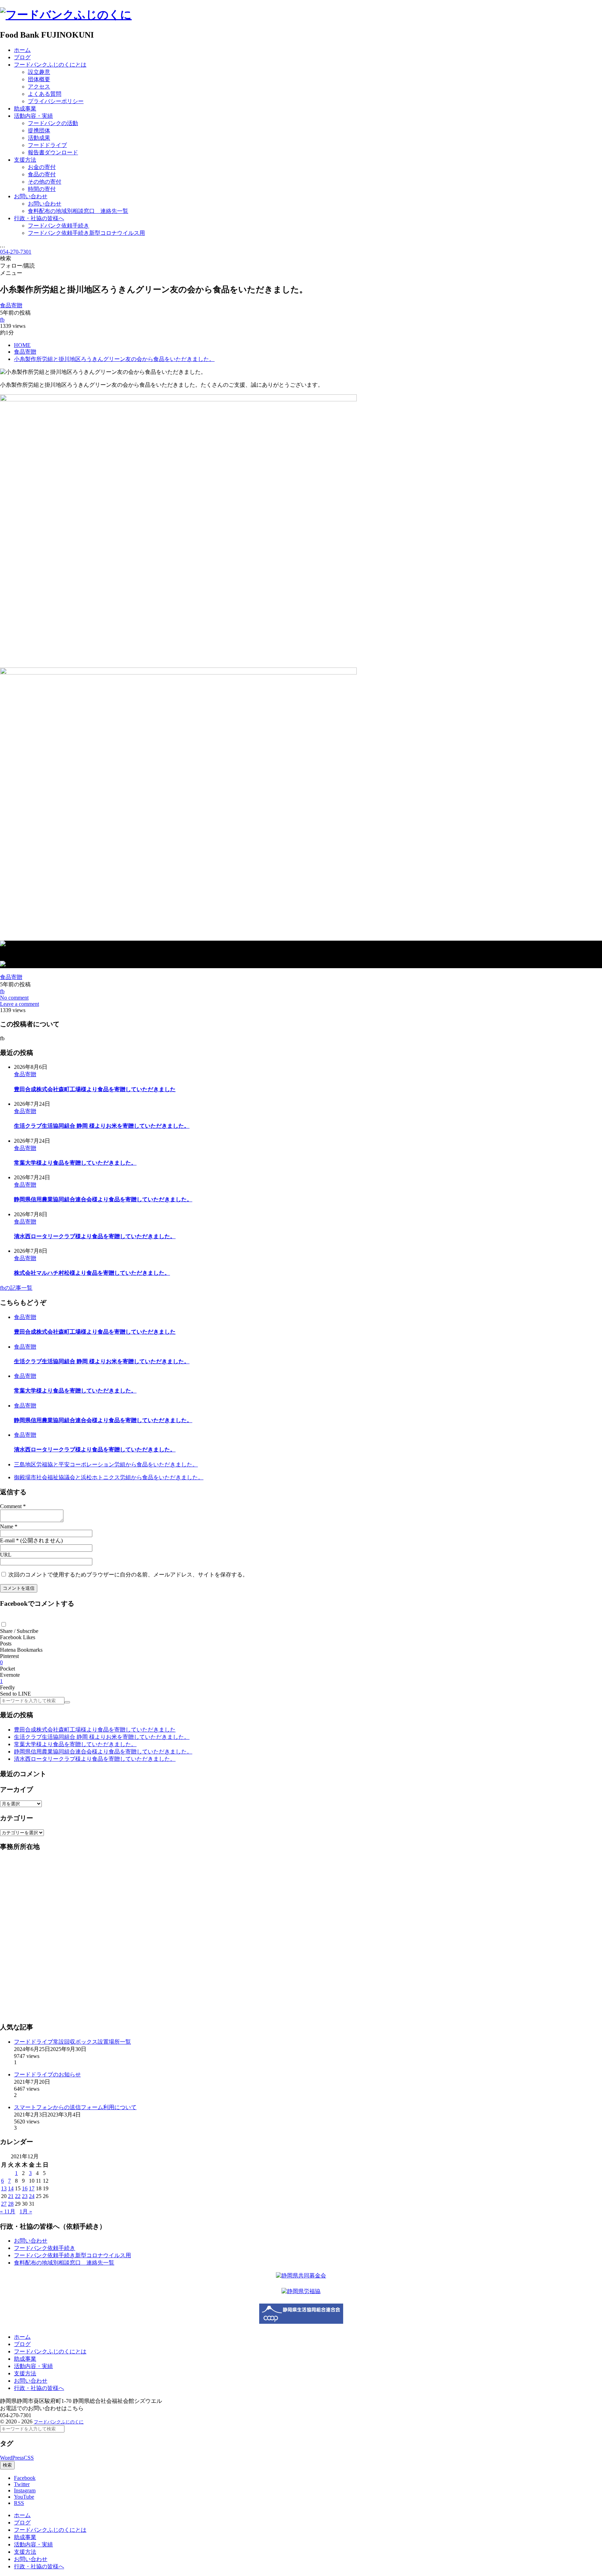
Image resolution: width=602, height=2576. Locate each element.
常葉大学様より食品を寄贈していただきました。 (75, 1163)
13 (4, 2188)
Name (7, 1526)
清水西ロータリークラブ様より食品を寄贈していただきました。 (95, 1236)
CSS (29, 2458)
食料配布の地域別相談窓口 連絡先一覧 (64, 2263)
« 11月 (8, 2211)
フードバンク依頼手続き (45, 2248)
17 (32, 2188)
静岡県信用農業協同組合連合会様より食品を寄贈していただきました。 (103, 1199)
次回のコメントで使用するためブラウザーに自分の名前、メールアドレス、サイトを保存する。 (128, 1575)
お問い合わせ (31, 2241)
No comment (14, 998)
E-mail (7, 1540)
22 (18, 2196)
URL (6, 1555)
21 (11, 2196)
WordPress (12, 2458)
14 (11, 2188)
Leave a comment (20, 1004)
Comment (11, 1506)
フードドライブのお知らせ (47, 2074)
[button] (4, 1624)
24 (32, 2196)
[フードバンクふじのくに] (66, 15)
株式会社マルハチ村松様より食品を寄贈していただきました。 (92, 1273)
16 (25, 2188)
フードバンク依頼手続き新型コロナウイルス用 (72, 2255)
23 (25, 2196)
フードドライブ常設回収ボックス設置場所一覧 (72, 2042)
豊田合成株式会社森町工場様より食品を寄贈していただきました (95, 1089)
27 (4, 2204)
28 (11, 2204)
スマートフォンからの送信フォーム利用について (75, 2107)
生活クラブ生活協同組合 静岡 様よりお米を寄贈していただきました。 (102, 1126)
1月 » (26, 2211)
